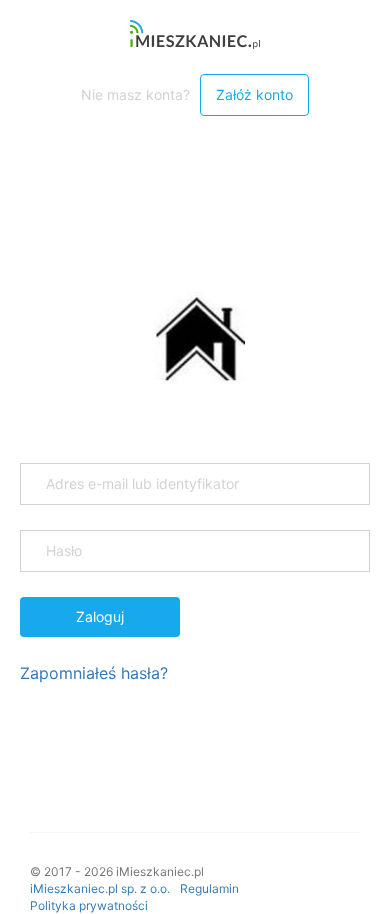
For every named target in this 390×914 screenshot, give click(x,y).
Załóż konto (254, 94)
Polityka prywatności (89, 905)
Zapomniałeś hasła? (94, 673)
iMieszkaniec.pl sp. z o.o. (100, 888)
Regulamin (209, 888)
